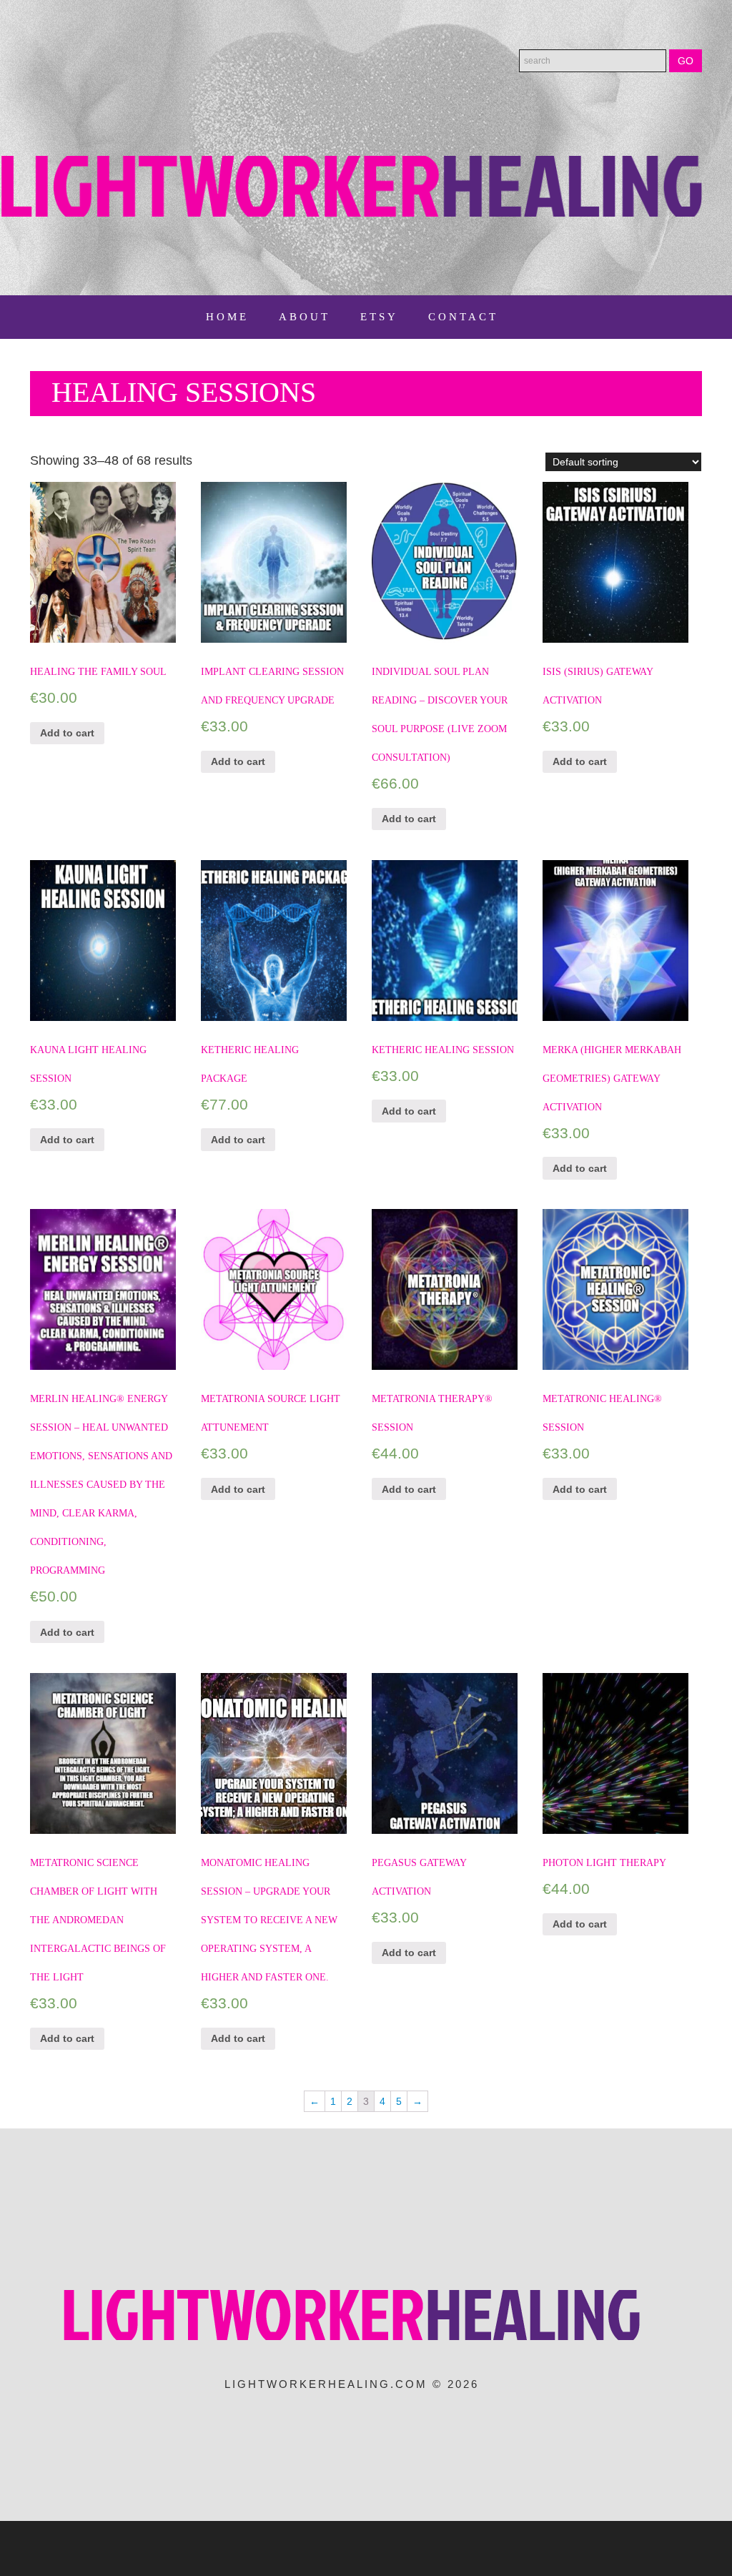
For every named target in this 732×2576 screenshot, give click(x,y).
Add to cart (67, 733)
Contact (463, 317)
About (305, 317)
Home (227, 317)
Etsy (379, 317)
